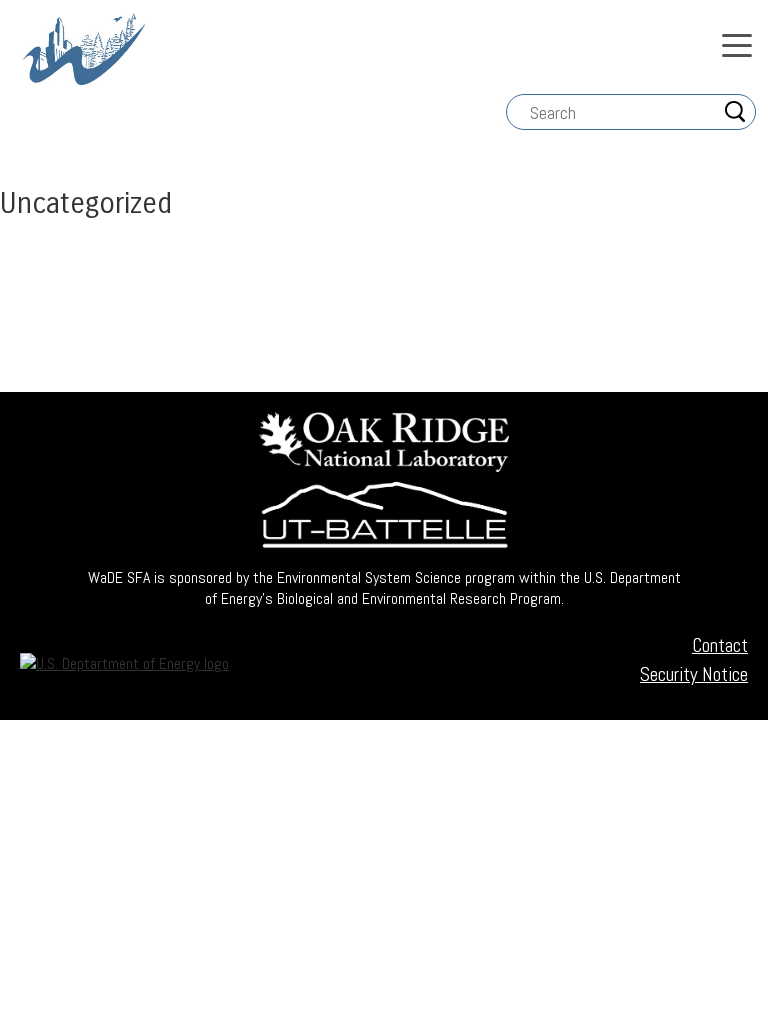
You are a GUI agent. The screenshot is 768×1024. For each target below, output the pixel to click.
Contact (720, 645)
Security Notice (694, 674)
